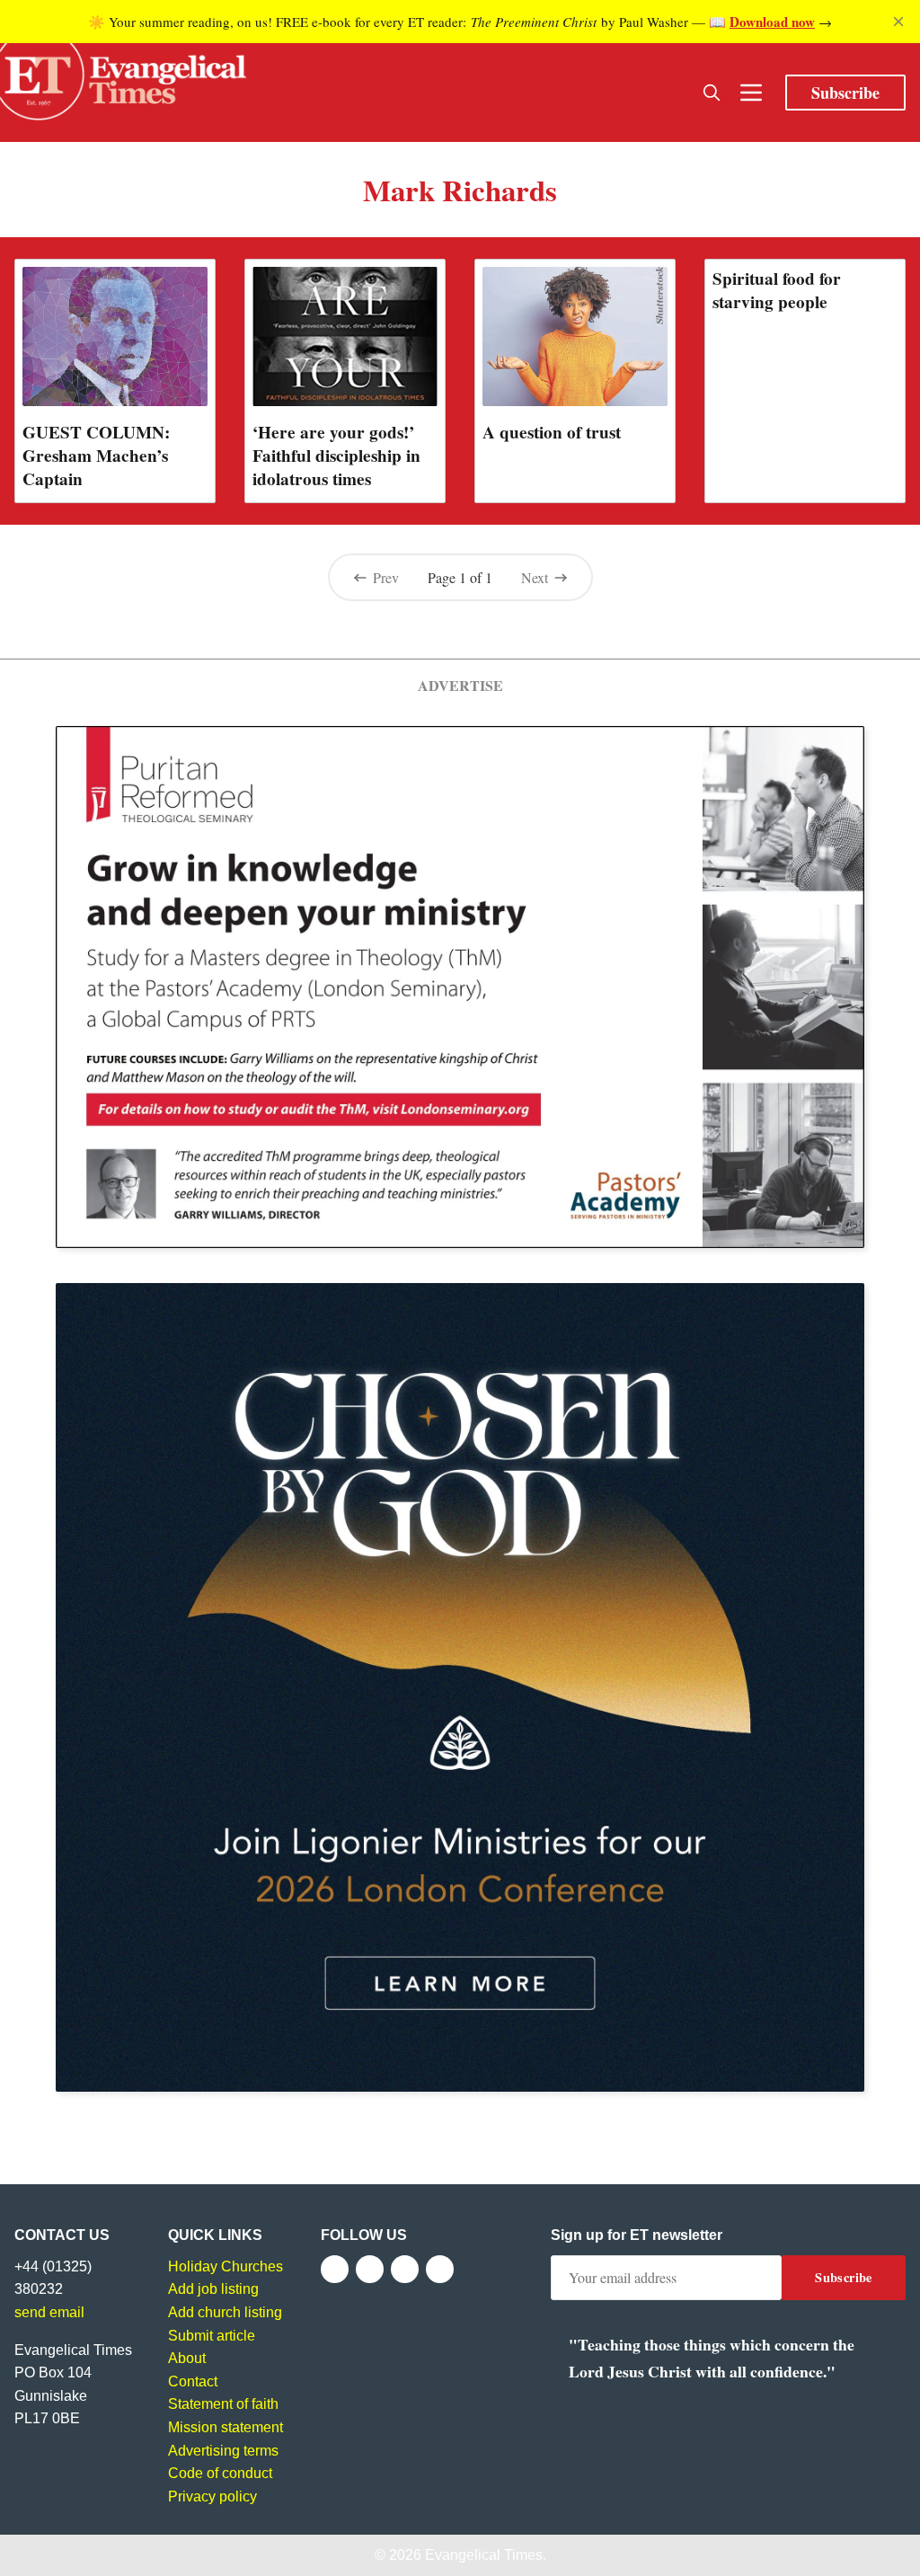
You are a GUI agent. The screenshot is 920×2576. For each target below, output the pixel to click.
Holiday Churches (226, 2266)
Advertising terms (223, 2451)
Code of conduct (220, 2473)
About (187, 2358)
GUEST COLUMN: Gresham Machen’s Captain (96, 456)
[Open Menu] (751, 93)
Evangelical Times (484, 2555)
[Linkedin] (440, 2269)
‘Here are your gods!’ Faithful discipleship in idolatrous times (336, 456)
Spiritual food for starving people (777, 290)
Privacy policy (212, 2496)
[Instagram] (405, 2269)
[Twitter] (370, 2269)
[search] (712, 93)
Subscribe (845, 93)
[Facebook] (335, 2269)
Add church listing (225, 2312)
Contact (193, 2381)
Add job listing (213, 2289)
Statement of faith (223, 2404)
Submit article (212, 2336)
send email (49, 2312)
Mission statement (226, 2427)
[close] (898, 22)
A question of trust (552, 432)
